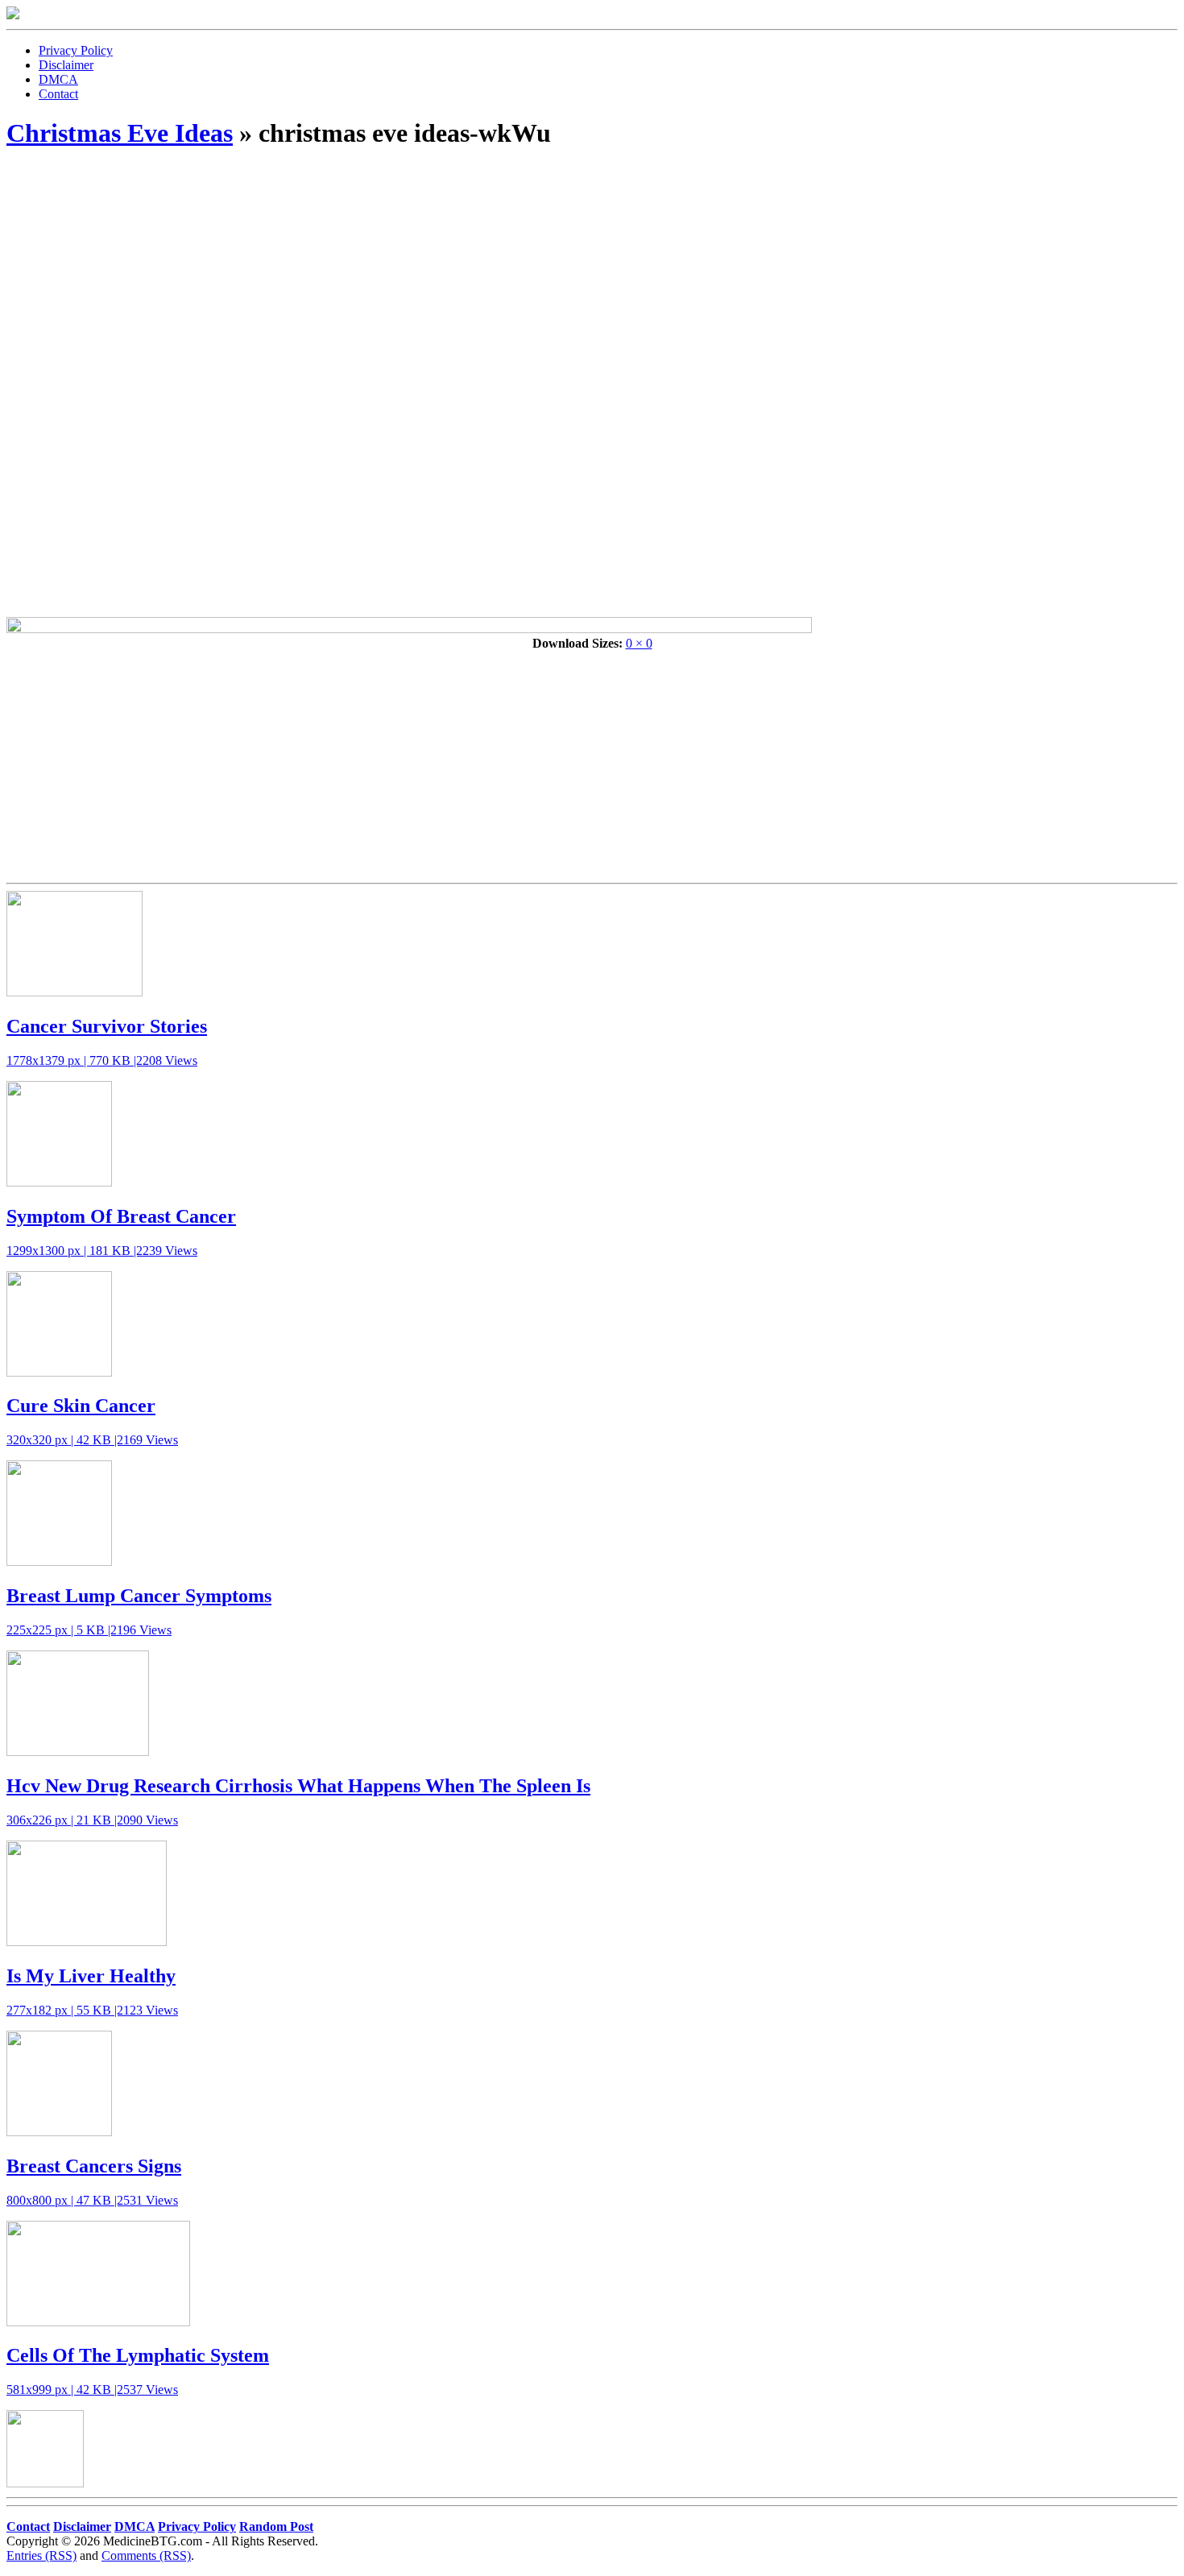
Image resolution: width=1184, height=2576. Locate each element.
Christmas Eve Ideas (120, 133)
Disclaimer (66, 65)
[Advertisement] (592, 279)
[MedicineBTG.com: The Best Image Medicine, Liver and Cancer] (13, 15)
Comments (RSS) (146, 2555)
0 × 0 (639, 643)
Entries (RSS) (41, 2555)
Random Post (276, 2526)
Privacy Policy (76, 50)
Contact (58, 94)
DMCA (58, 79)
